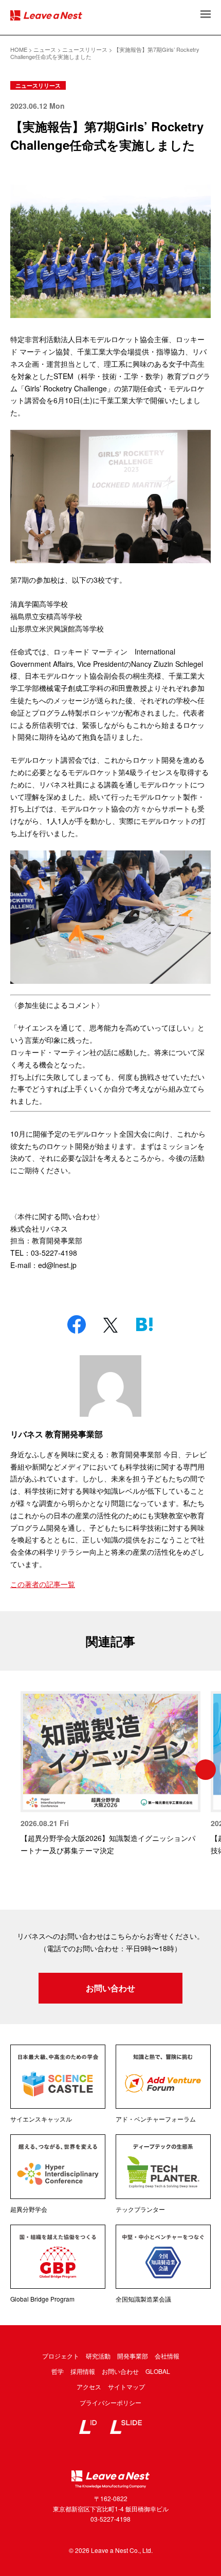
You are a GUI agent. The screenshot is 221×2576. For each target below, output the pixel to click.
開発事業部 (133, 2356)
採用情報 (83, 2371)
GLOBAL (158, 2371)
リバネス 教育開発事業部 (57, 1434)
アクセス (89, 2386)
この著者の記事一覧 (43, 1584)
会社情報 (167, 2356)
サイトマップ (126, 2386)
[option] (110, 1774)
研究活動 (98, 2356)
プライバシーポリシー (110, 2402)
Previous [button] (15, 1770)
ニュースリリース (38, 85)
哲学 (58, 2371)
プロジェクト (61, 2356)
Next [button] (206, 1770)
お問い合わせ (110, 1988)
